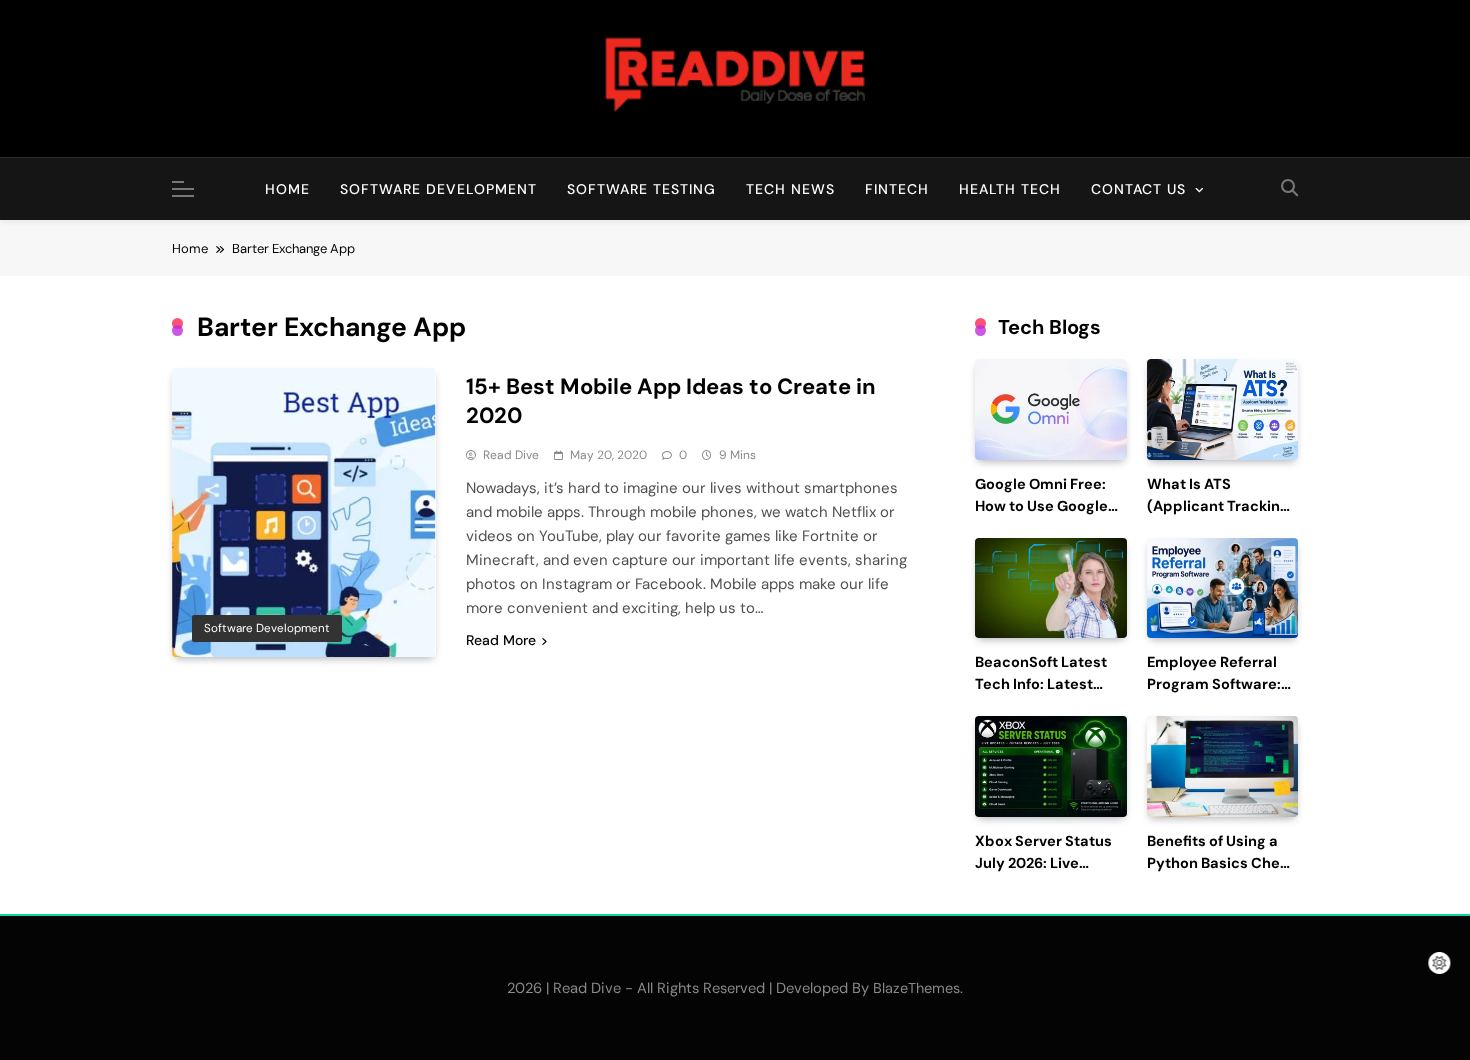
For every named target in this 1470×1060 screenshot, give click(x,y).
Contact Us (1138, 189)
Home (287, 189)
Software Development (438, 189)
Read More (501, 640)
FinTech (897, 189)
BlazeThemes (916, 988)
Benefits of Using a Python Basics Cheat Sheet (1221, 863)
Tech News (790, 189)
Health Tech (1010, 189)
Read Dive (511, 455)
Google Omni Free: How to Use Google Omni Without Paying (1050, 506)
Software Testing (641, 189)
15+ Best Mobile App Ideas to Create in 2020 (671, 401)
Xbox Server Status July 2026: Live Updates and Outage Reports (1049, 874)
